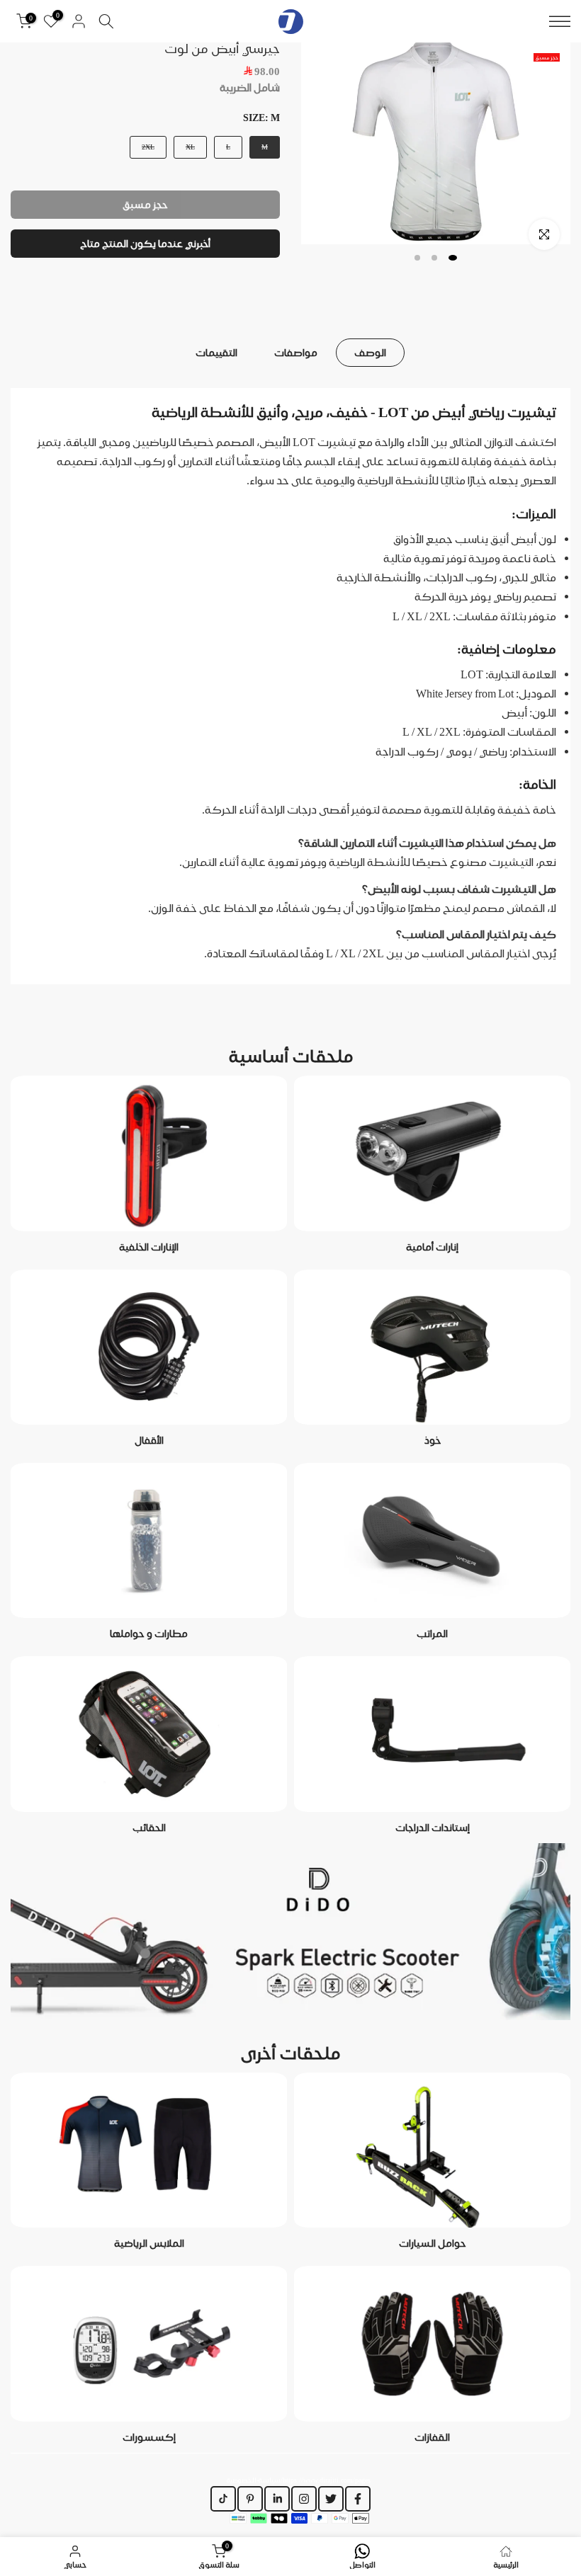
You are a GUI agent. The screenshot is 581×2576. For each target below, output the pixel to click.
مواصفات (296, 353)
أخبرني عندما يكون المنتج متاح (145, 244)
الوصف (370, 353)
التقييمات (216, 353)
